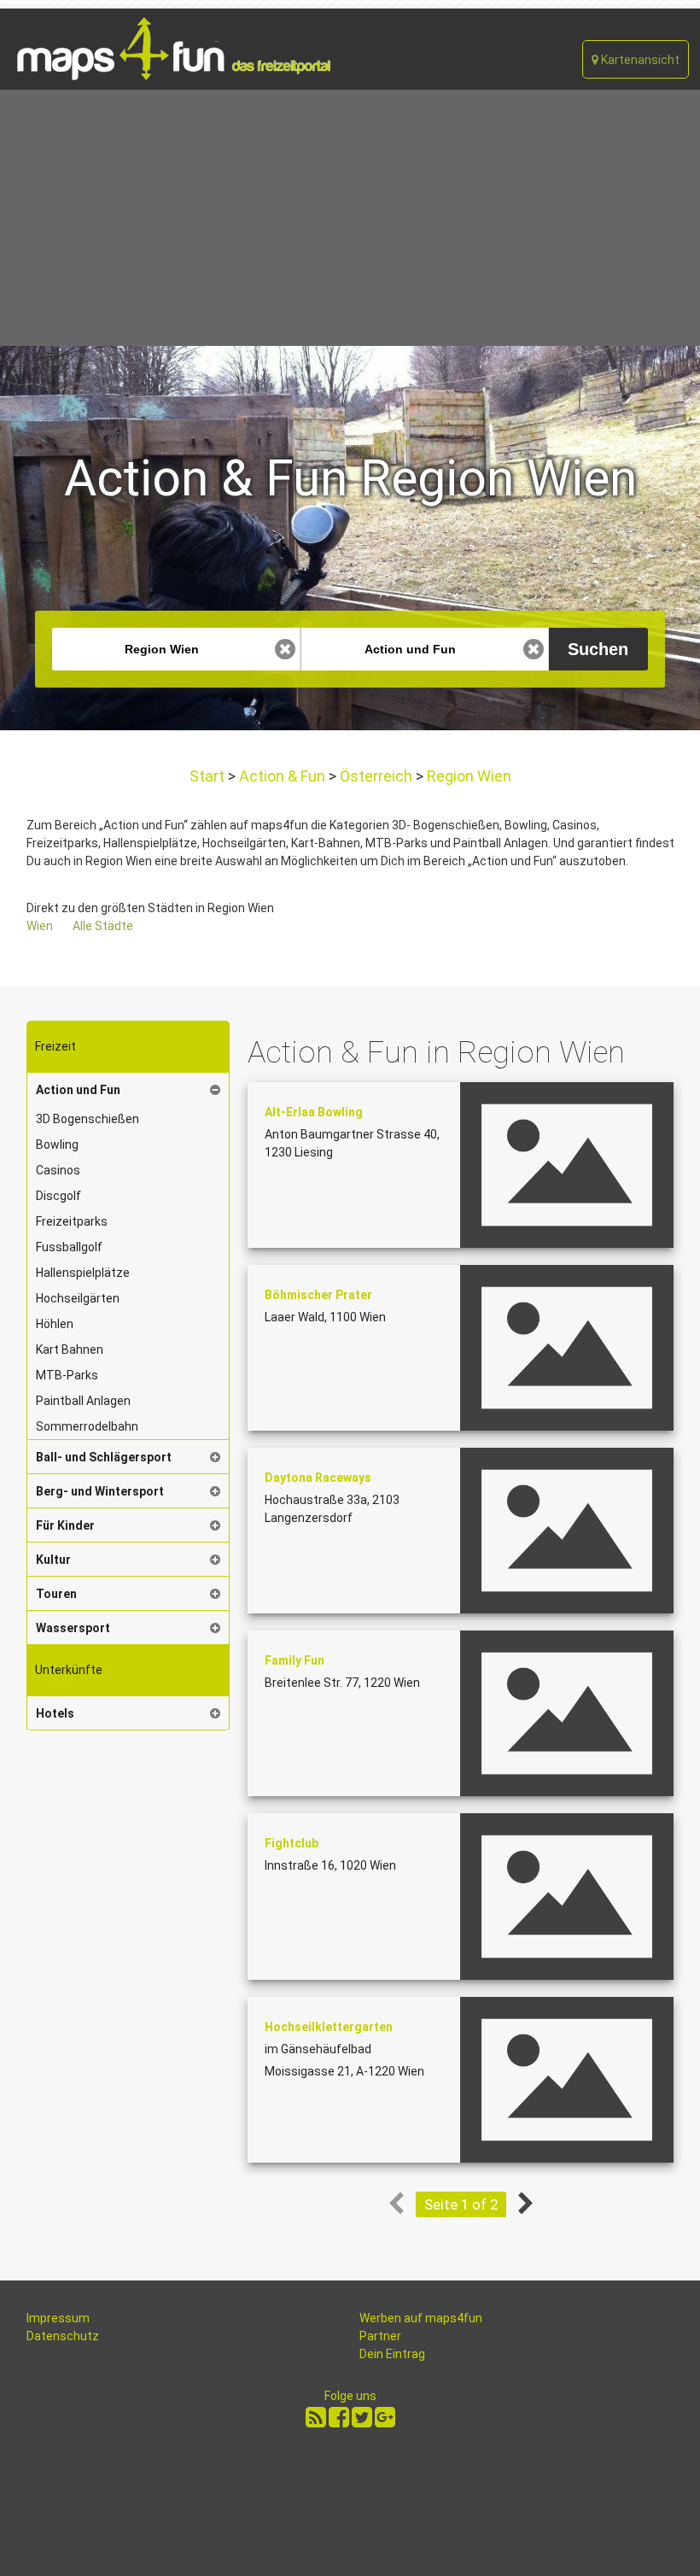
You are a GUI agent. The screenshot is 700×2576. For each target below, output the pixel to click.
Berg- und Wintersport (100, 1491)
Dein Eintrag (392, 2354)
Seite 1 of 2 (461, 2204)
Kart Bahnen (70, 1349)
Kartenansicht (639, 60)
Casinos (58, 1170)
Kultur (53, 1560)
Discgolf (58, 1196)
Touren (56, 1594)
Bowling (57, 1145)
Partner (380, 2336)
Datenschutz (63, 2336)
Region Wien (467, 776)
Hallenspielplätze (83, 1273)
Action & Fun (282, 776)
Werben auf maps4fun (421, 2318)
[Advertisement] (350, 218)
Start (209, 776)
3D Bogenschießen (87, 1119)
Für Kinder (65, 1525)
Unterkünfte (69, 1670)
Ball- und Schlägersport (104, 1457)
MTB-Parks (67, 1375)
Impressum (58, 2318)
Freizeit (55, 1046)
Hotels (55, 1713)
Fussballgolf (69, 1247)
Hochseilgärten (78, 1298)
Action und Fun (78, 1090)
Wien (40, 926)
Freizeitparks (72, 1221)
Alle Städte (103, 926)
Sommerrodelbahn (87, 1426)
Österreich (376, 776)
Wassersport (73, 1628)
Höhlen (55, 1324)
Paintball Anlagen (83, 1401)
